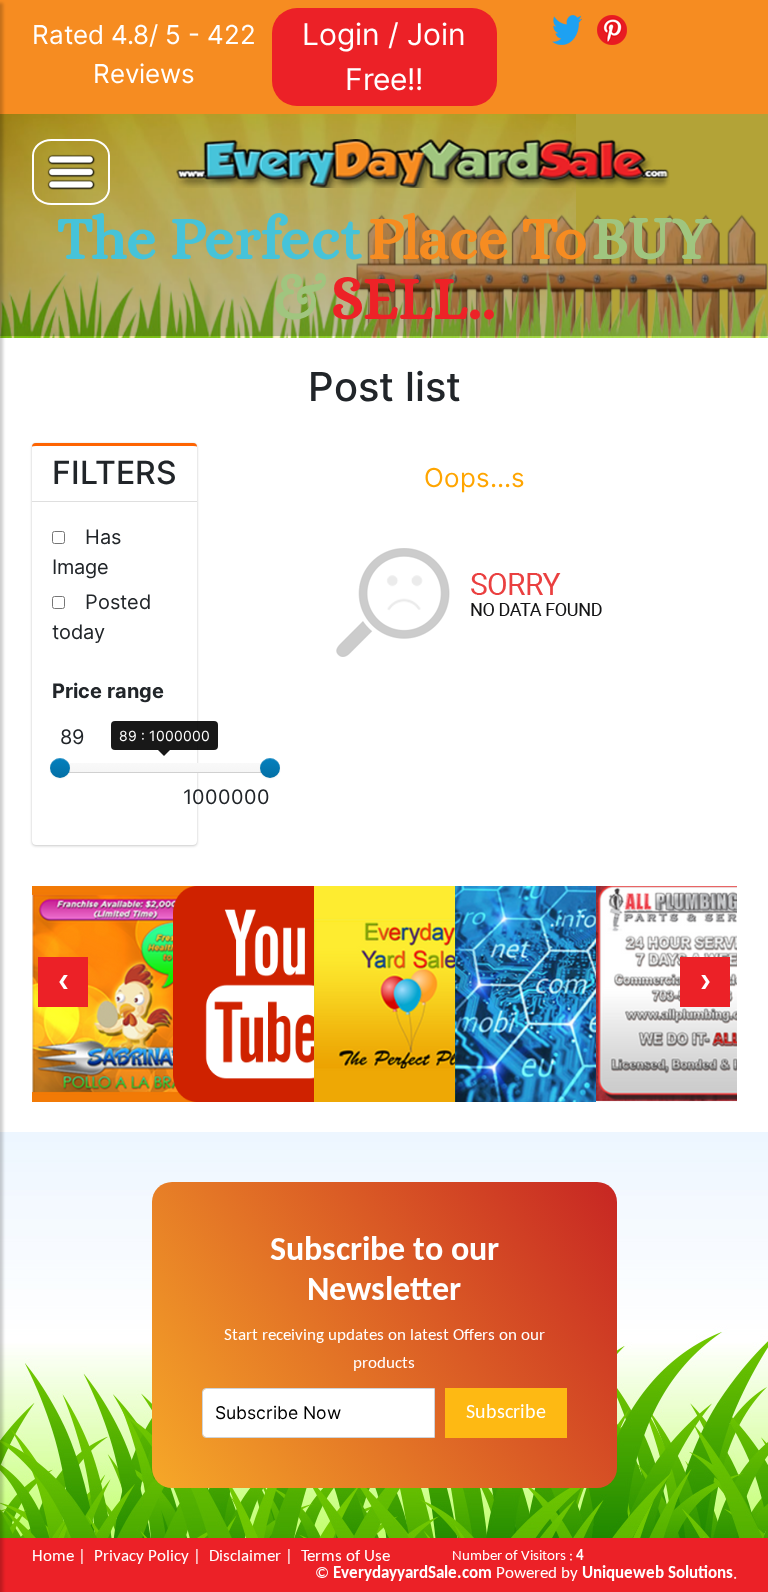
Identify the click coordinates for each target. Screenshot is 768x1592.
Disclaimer (245, 1556)
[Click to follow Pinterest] (612, 28)
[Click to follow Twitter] (567, 28)
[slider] (60, 768)
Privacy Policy (141, 1556)
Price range (108, 691)
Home (53, 1556)
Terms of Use (345, 1556)
